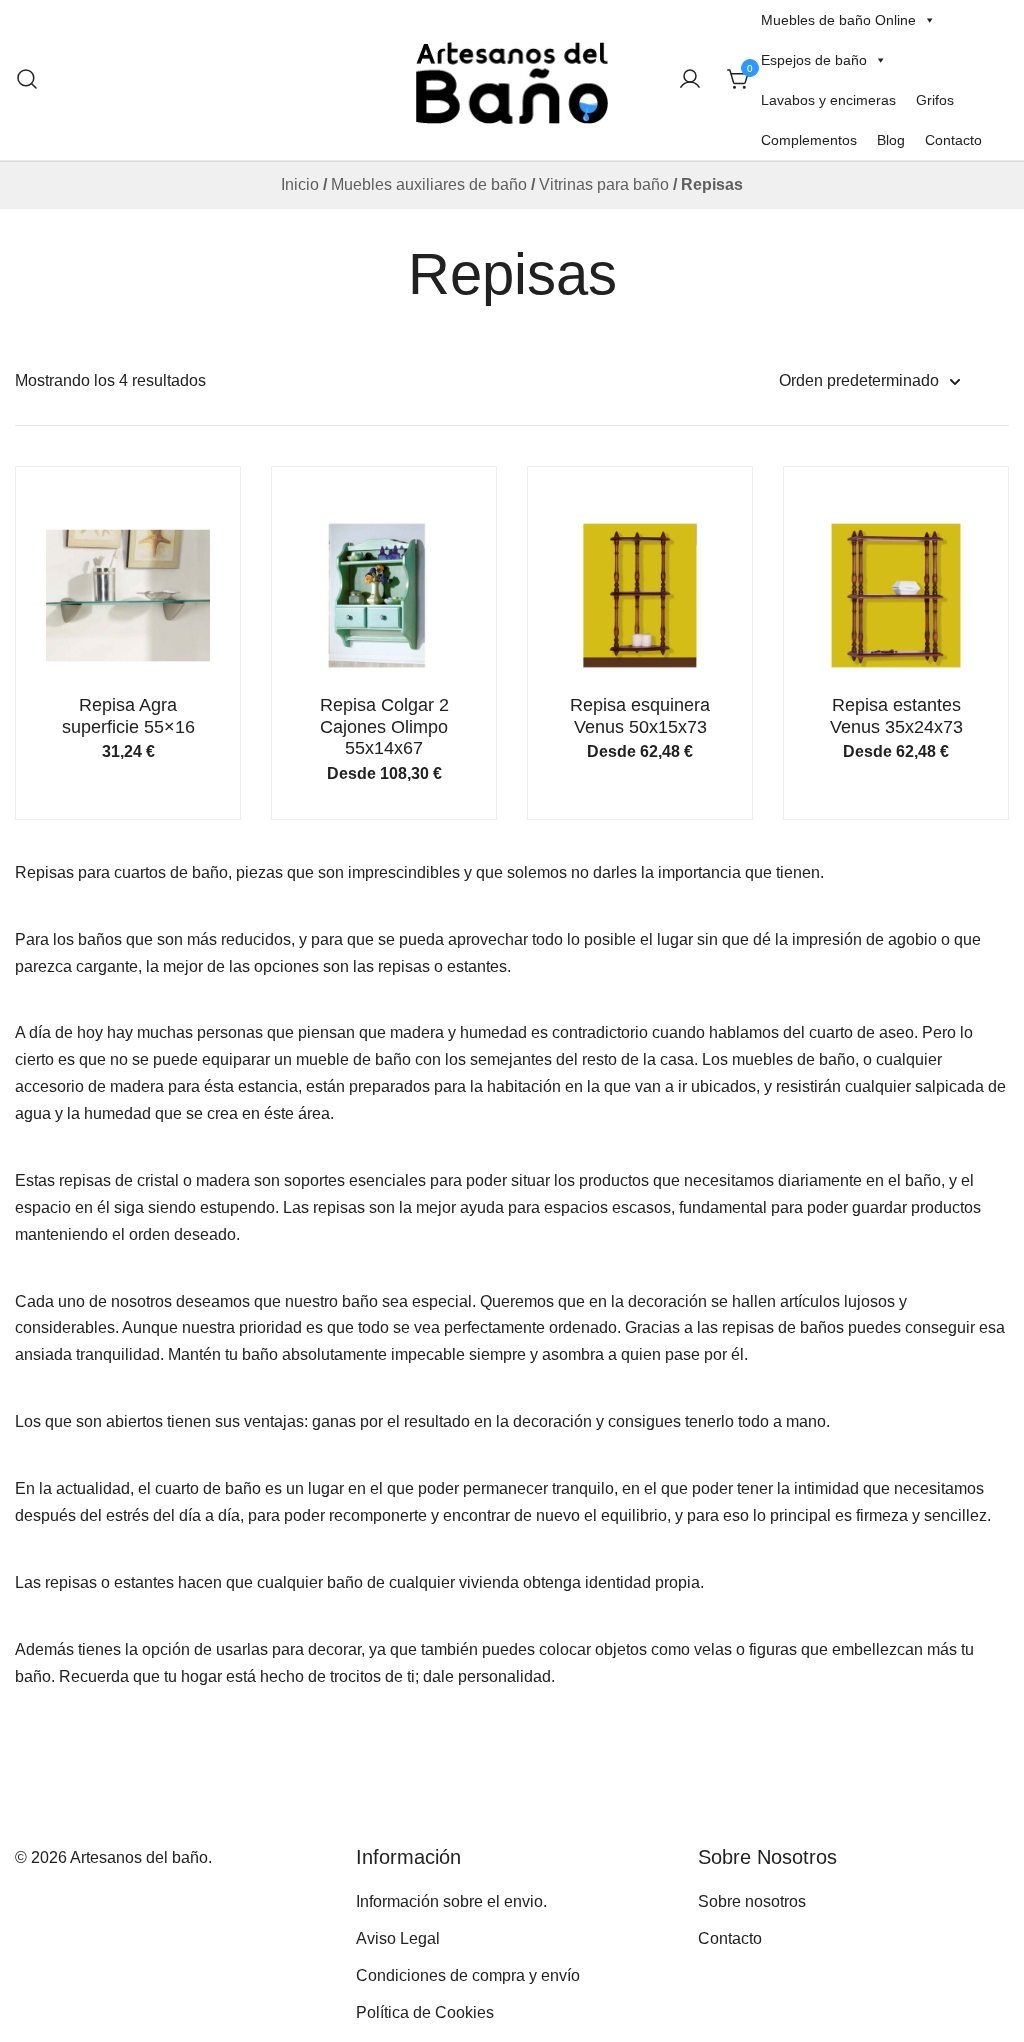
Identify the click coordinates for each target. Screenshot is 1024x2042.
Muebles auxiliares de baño (429, 184)
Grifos (935, 100)
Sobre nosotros (752, 1901)
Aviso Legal (398, 1938)
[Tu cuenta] (690, 80)
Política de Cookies (425, 2012)
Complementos (809, 140)
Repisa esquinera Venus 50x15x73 (640, 716)
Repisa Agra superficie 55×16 (128, 716)
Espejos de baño (814, 60)
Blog (891, 140)
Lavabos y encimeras (828, 100)
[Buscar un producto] (27, 79)
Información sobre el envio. (451, 1901)
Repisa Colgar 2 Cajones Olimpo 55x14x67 (384, 726)
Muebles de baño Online (838, 20)
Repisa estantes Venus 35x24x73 (896, 716)
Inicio (300, 184)
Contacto (953, 140)
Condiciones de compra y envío (468, 1975)
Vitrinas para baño (604, 184)
